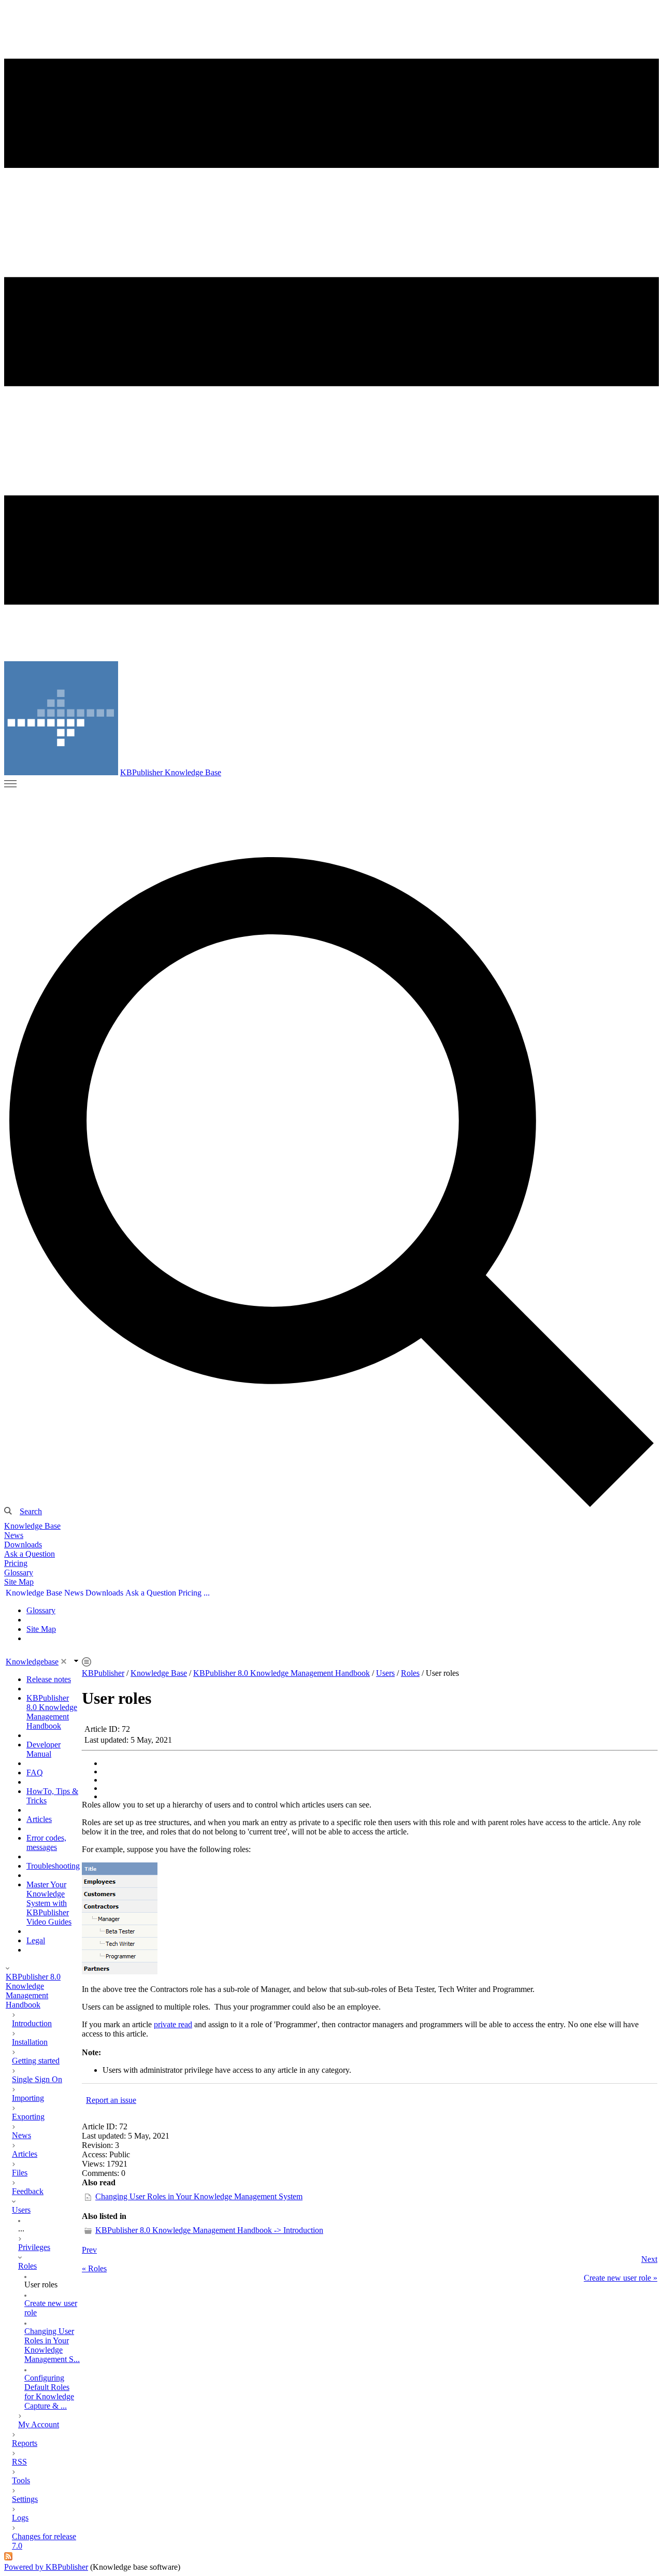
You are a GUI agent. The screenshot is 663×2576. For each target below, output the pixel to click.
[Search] (331, 1181)
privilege (199, 2070)
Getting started (36, 2061)
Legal (36, 1940)
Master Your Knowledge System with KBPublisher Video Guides (49, 1903)
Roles (27, 2266)
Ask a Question (30, 1554)
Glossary (19, 1572)
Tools (21, 2480)
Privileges (34, 2247)
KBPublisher (103, 1673)
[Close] (64, 1661)
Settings (25, 2499)
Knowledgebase (32, 1662)
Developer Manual (44, 1749)
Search (31, 1511)
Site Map (19, 1582)
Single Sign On (37, 2079)
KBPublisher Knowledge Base (171, 772)
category (335, 2070)
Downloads (23, 1545)
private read (173, 2024)
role (370, 1822)
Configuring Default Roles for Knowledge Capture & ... (49, 2392)
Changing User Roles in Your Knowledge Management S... (52, 2345)
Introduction (32, 2023)
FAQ (35, 1773)
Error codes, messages (46, 1842)
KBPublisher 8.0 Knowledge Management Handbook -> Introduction (209, 2230)
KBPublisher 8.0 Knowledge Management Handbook (52, 1712)
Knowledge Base (32, 1526)
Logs (20, 2518)
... (21, 2229)
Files (20, 2173)
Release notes (49, 1679)
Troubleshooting (53, 1866)
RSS (19, 2462)
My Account (39, 2424)
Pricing (16, 1563)
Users (21, 2210)
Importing (28, 2098)
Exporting (28, 2117)
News (14, 1535)
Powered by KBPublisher (46, 2567)
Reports (25, 2443)
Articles (39, 1819)
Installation (30, 2042)
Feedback (28, 2191)
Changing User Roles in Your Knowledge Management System (199, 2196)
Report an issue (111, 2100)
